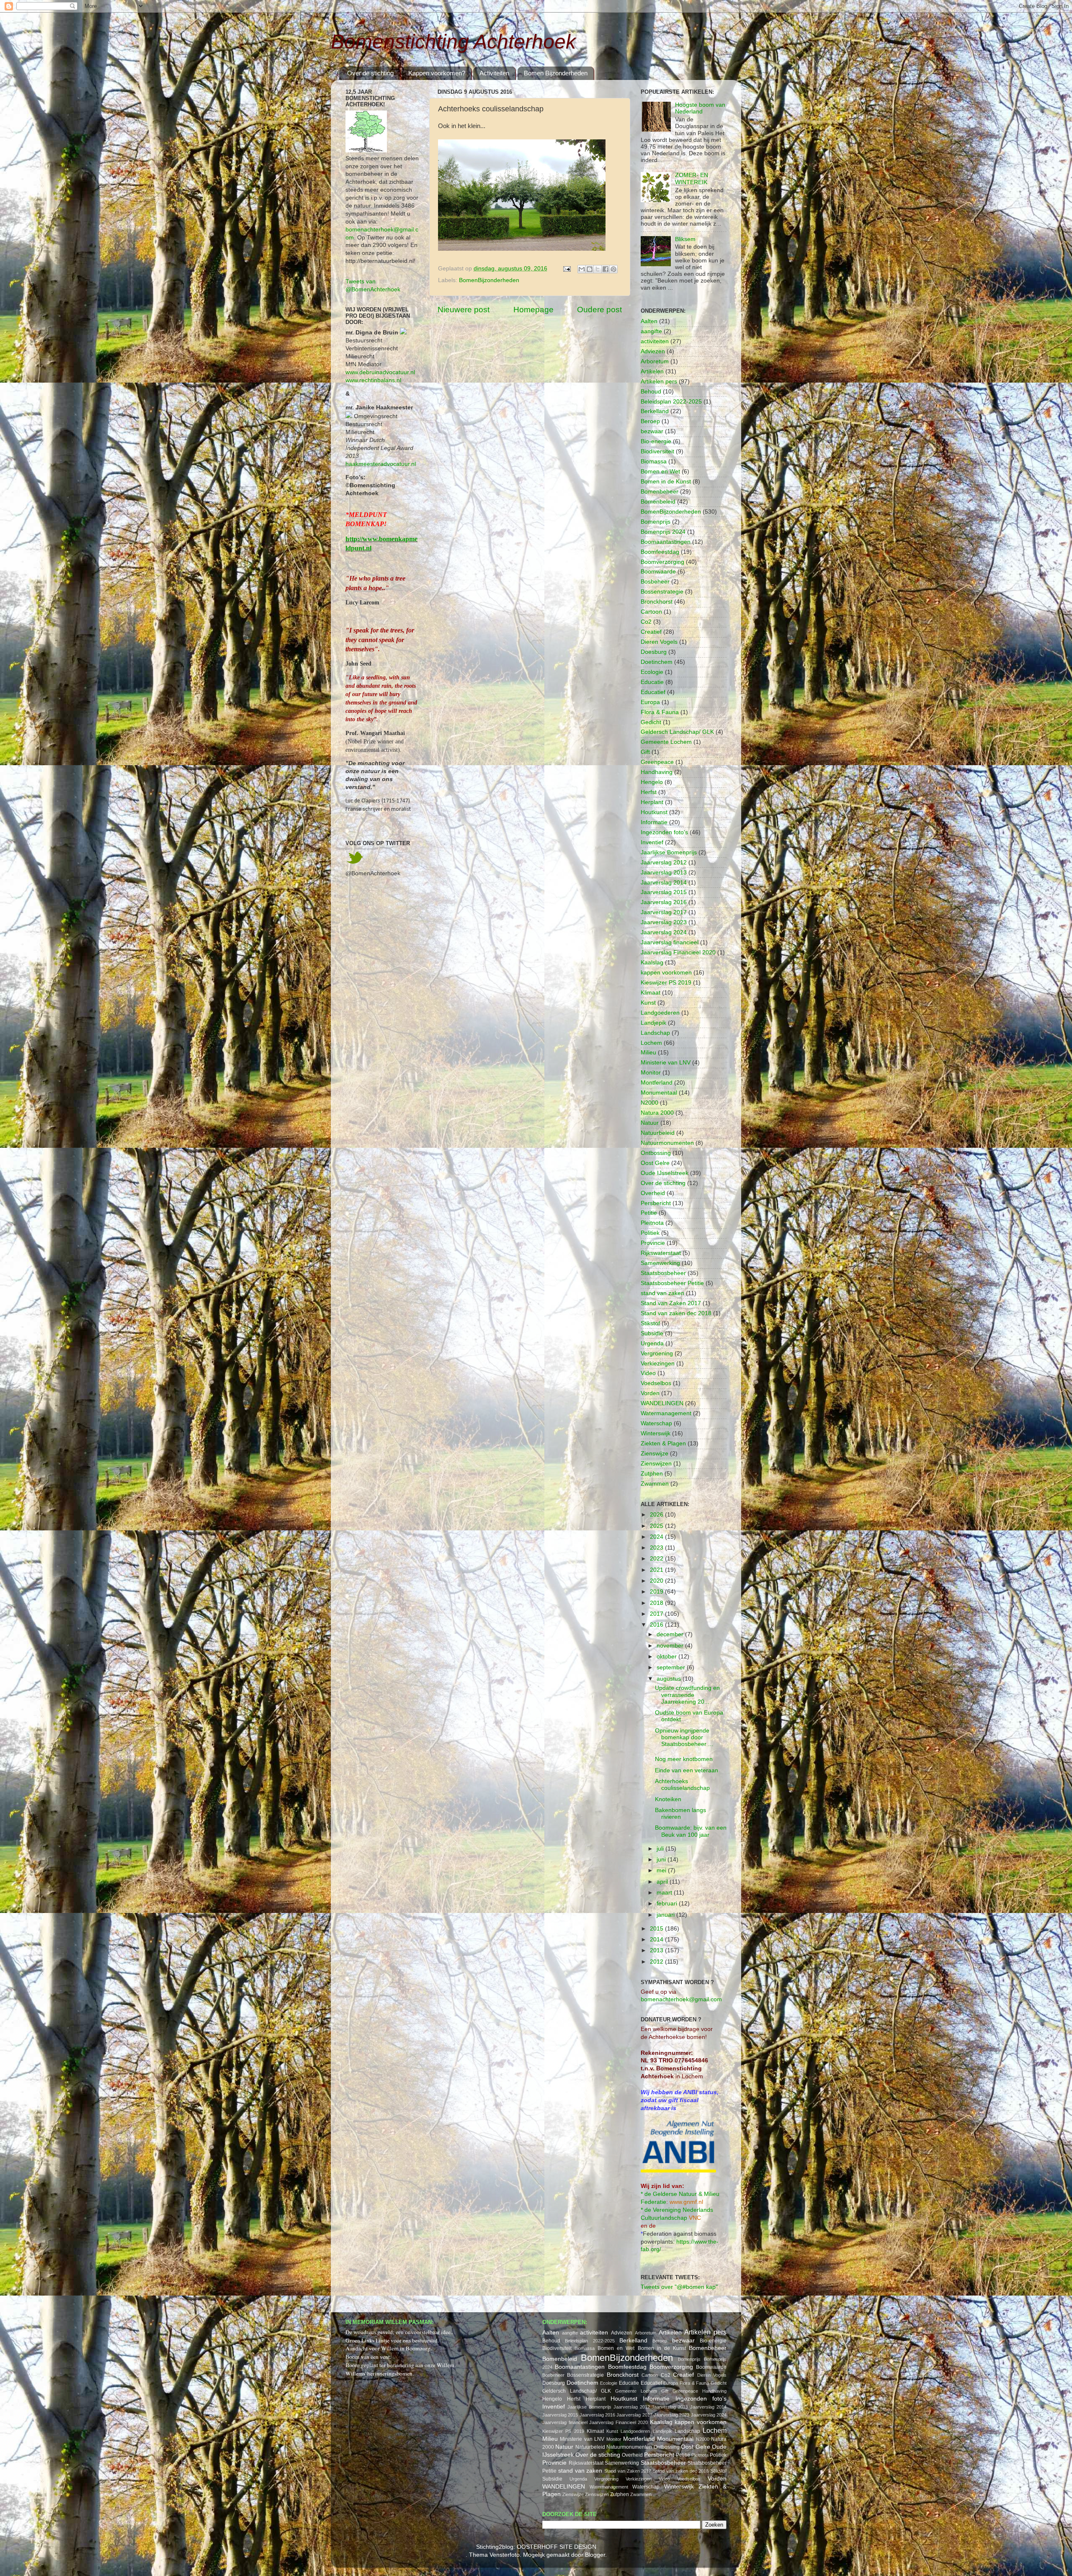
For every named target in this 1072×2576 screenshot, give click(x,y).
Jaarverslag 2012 (664, 863)
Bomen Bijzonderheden (556, 73)
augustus (670, 1679)
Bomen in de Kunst (666, 482)
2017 (657, 1614)
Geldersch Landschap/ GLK (677, 732)
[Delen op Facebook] (606, 269)
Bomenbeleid (658, 502)
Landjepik (653, 1023)
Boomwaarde (658, 572)
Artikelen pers (659, 382)
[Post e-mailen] (566, 269)
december (671, 1634)
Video (648, 1373)
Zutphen (652, 1474)
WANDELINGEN (662, 1403)
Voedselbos (656, 1383)
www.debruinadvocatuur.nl (380, 372)
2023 (657, 1548)
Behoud (651, 392)
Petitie (649, 1213)
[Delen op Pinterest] (613, 269)
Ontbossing (656, 1153)
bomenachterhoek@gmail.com (681, 1999)
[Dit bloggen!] (590, 269)
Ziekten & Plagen (663, 1444)
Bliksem (685, 239)
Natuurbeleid (658, 1133)
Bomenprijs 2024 (663, 532)
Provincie (653, 1243)
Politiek (650, 1233)
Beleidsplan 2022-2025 (671, 402)
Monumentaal (659, 1093)
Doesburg (654, 652)
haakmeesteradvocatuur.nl (381, 464)
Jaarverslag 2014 (664, 883)
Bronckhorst (657, 602)
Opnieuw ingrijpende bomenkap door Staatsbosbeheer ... (684, 1737)
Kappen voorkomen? (437, 73)
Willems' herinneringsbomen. (380, 2373)
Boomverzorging (662, 562)
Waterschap (656, 1423)
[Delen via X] (598, 269)
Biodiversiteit (657, 451)
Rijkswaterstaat (661, 1253)
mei (662, 1870)
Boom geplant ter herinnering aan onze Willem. (401, 2365)
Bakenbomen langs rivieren (680, 1814)
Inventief (652, 842)
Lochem (651, 1043)
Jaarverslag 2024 (664, 932)
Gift (645, 752)
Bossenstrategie (662, 592)
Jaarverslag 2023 (664, 922)
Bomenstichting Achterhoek (453, 42)
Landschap (655, 1033)
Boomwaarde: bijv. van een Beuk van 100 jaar (691, 1831)
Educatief (653, 692)
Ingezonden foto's (664, 832)
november (671, 1646)
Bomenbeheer (660, 492)
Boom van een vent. (368, 2357)
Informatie (654, 822)
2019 (657, 1592)
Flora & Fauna (660, 712)
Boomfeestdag (660, 552)
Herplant (652, 802)
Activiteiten (494, 73)
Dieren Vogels (659, 642)
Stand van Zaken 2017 (671, 1303)
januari (666, 1915)
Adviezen (653, 351)
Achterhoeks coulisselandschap (682, 1785)
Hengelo (652, 782)
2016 (657, 1625)
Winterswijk (656, 1433)
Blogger (595, 2555)
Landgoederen (660, 1013)
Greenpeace (657, 762)
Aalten (649, 321)
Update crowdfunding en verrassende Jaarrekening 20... (687, 1695)
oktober (667, 1657)
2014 (657, 1940)
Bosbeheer (655, 582)
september (672, 1667)
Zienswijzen (656, 1464)
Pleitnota (652, 1223)
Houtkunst (654, 812)
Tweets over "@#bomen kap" (679, 2287)
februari (668, 1904)
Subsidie (652, 1333)
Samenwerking (660, 1263)
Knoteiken (668, 1799)
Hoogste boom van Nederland (700, 108)
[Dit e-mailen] (582, 269)
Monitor (651, 1073)
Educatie (652, 682)
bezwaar (652, 431)
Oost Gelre (655, 1163)
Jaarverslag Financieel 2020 (678, 953)
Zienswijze (655, 1454)
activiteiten (655, 341)
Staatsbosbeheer (663, 1273)
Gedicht (651, 722)
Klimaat (651, 993)
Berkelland (655, 411)
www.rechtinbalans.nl (373, 380)
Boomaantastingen (666, 542)
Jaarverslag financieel (670, 942)
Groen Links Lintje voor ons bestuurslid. (392, 2340)
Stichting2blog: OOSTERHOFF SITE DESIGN (536, 2547)
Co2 (646, 622)
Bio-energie (656, 441)
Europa (650, 702)
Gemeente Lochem (666, 742)
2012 (657, 1962)
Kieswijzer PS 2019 (666, 983)
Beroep (650, 421)
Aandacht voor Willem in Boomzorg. (389, 2348)
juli (661, 1849)
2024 (657, 1537)
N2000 (649, 1103)
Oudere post (599, 310)
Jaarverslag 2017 (664, 912)
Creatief (651, 632)
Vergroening (657, 1354)
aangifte (651, 331)
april (663, 1882)
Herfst (649, 792)
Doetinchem (657, 662)
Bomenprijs (656, 522)
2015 (657, 1929)
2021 (657, 1570)
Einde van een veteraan (687, 1770)
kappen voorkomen (666, 973)
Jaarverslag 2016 (664, 902)
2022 (657, 1559)
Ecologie (652, 672)
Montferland (657, 1083)
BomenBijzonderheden (489, 280)
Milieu (648, 1053)
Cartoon (651, 612)
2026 (657, 1515)
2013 (657, 1950)
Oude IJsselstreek (665, 1173)
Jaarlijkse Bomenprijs (669, 852)
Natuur (650, 1123)
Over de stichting (370, 73)
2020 (657, 1581)
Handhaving (657, 772)
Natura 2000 (657, 1113)
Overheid (653, 1193)
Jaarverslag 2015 (664, 892)
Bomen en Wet (660, 472)
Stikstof (650, 1323)
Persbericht (656, 1203)
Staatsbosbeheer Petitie (672, 1283)
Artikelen (652, 371)
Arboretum (655, 361)
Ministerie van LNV (666, 1063)
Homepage (533, 310)
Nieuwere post (464, 310)
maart (665, 1893)
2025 (657, 1526)
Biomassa (654, 461)
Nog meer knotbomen (684, 1759)
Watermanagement (666, 1413)
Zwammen (655, 1484)
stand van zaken (662, 1293)
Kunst (648, 1003)
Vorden (650, 1393)
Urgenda (652, 1343)
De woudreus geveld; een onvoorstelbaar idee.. (399, 2332)
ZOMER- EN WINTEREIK (692, 179)
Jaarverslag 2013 (664, 873)
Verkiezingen (658, 1364)
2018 (657, 1603)
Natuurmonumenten (667, 1143)
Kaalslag (652, 963)
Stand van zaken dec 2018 (676, 1313)
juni (662, 1860)
